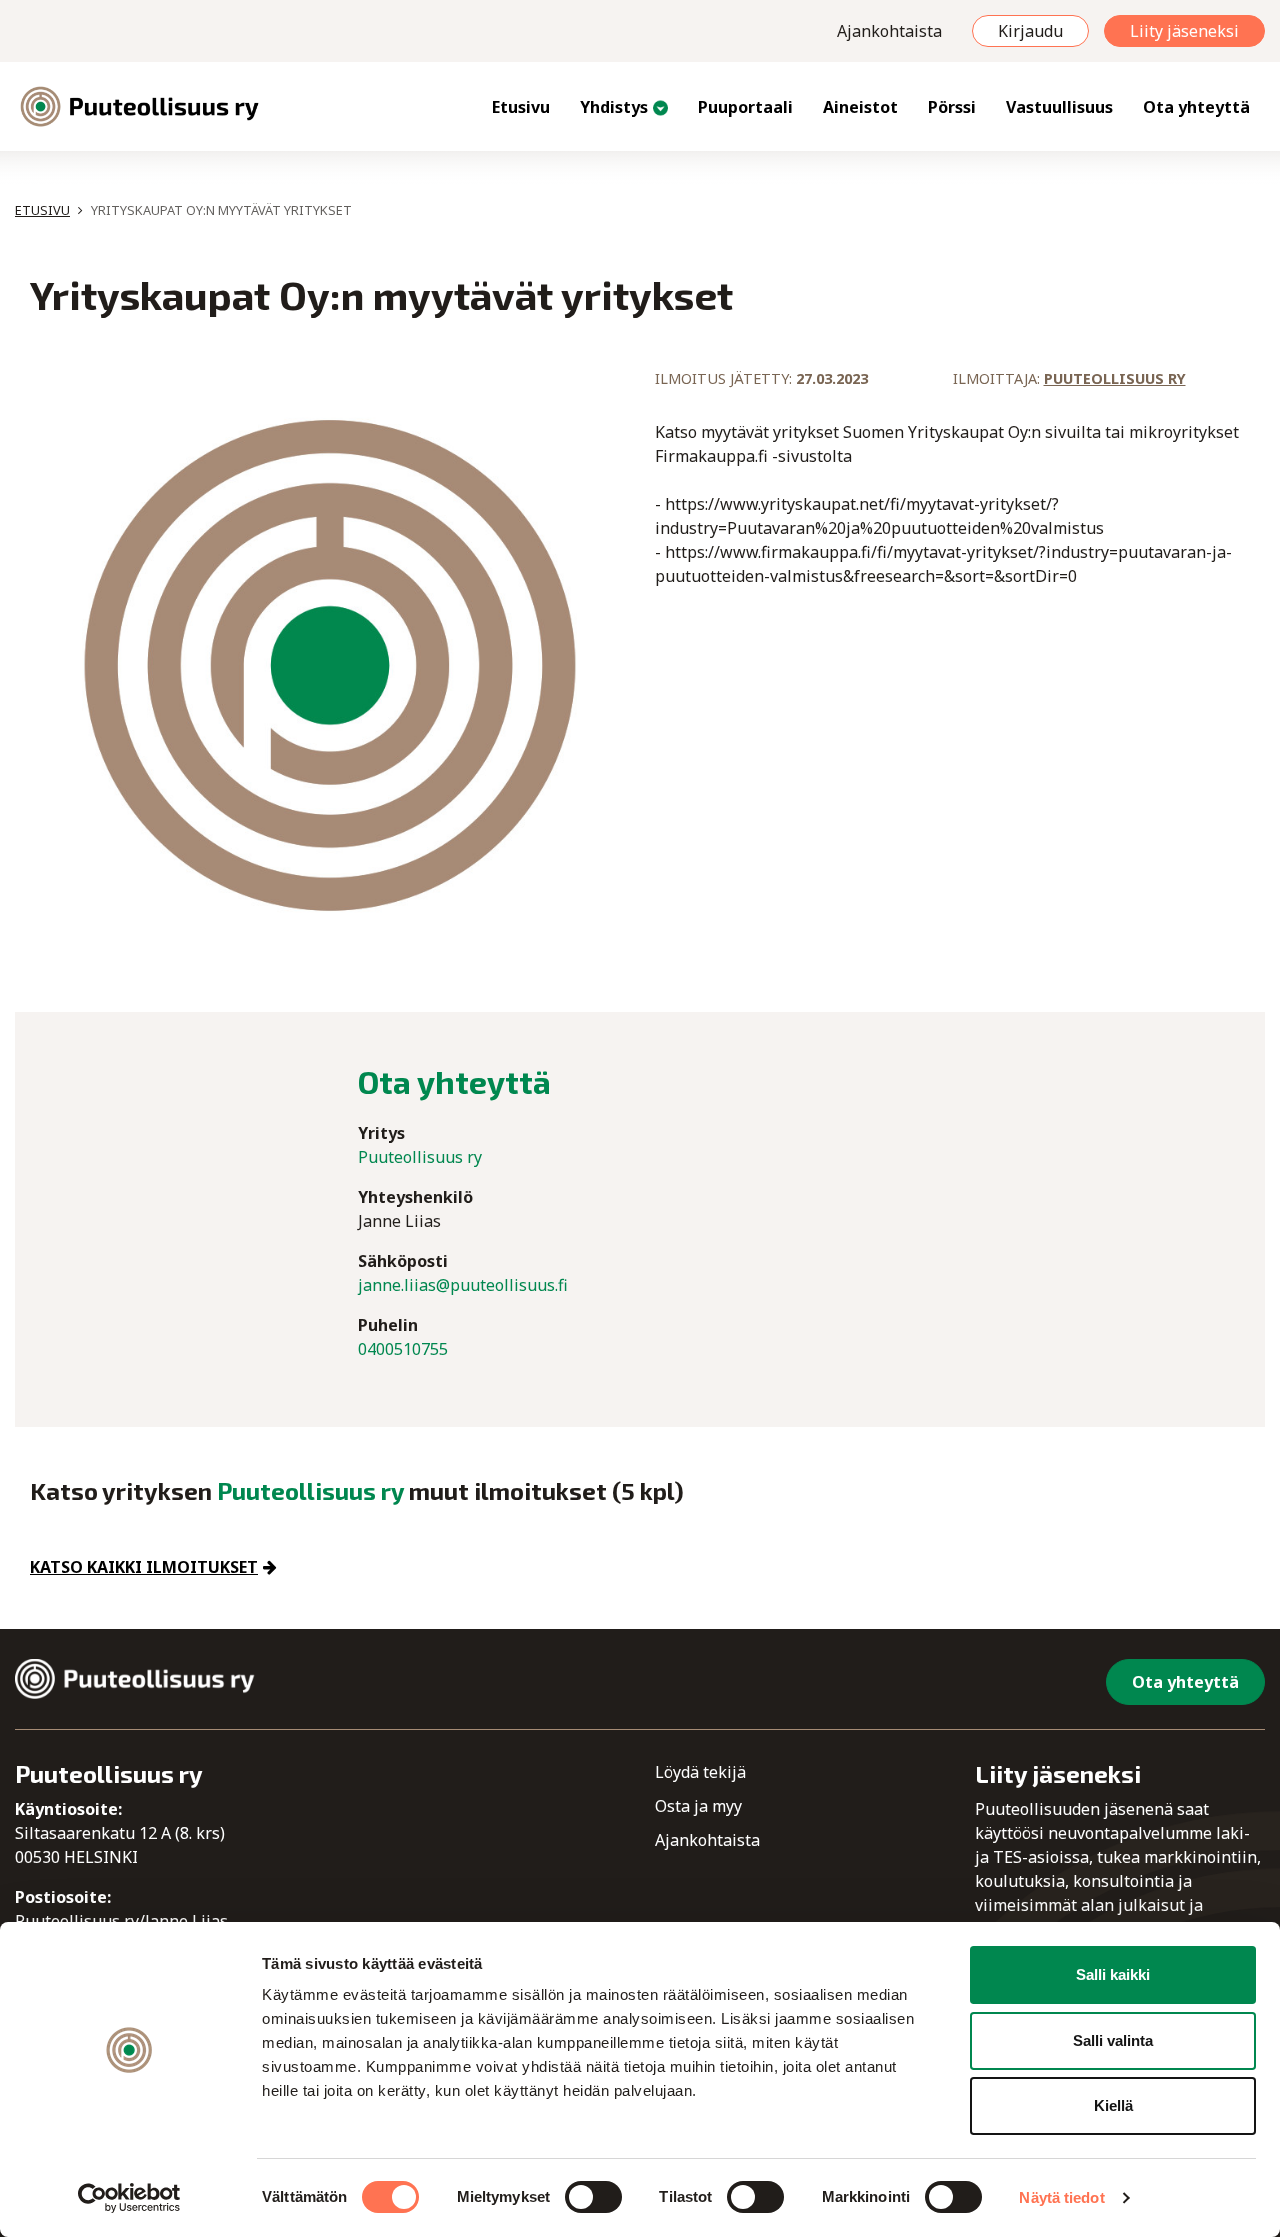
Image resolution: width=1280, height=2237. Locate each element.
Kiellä (1113, 2105)
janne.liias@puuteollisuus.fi (463, 1285)
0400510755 (403, 1349)
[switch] (593, 2197)
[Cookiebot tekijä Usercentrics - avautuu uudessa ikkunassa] (129, 2198)
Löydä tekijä (700, 1772)
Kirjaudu (1030, 31)
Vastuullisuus (1059, 107)
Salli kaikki (1113, 1974)
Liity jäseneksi (1184, 31)
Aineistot (860, 107)
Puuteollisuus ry (1115, 378)
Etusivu (521, 107)
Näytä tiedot (1061, 2197)
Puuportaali (745, 107)
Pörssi (952, 107)
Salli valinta (1113, 2040)
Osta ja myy (698, 1806)
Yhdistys (614, 107)
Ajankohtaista (889, 31)
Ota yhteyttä (1196, 107)
